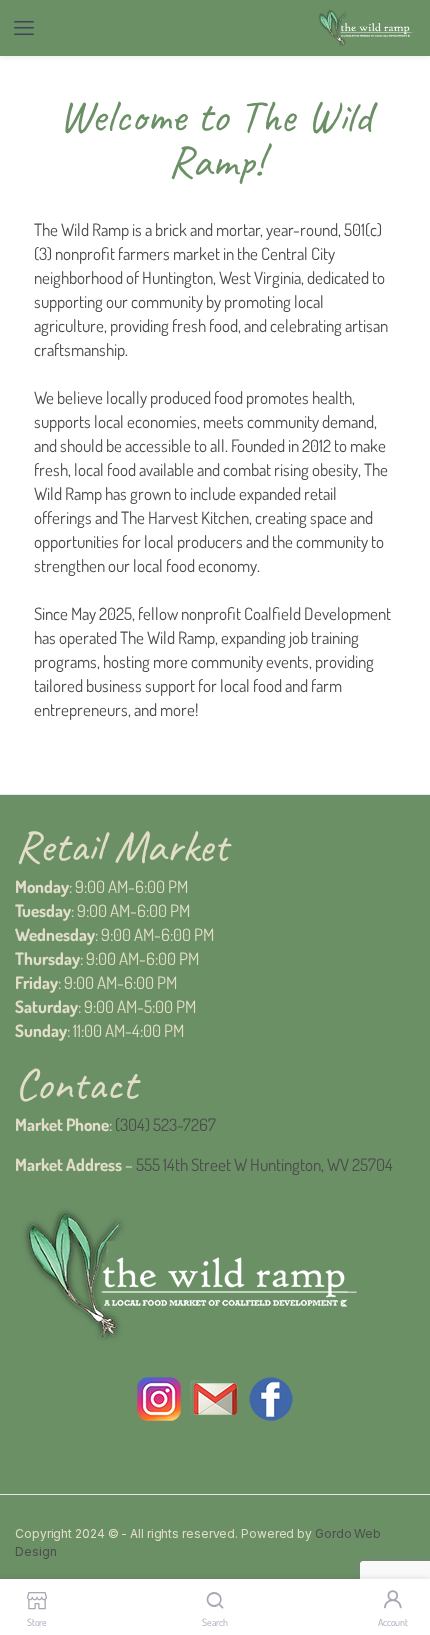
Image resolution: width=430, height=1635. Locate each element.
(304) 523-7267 (165, 1124)
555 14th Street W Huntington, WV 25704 (264, 1164)
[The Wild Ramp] (365, 28)
